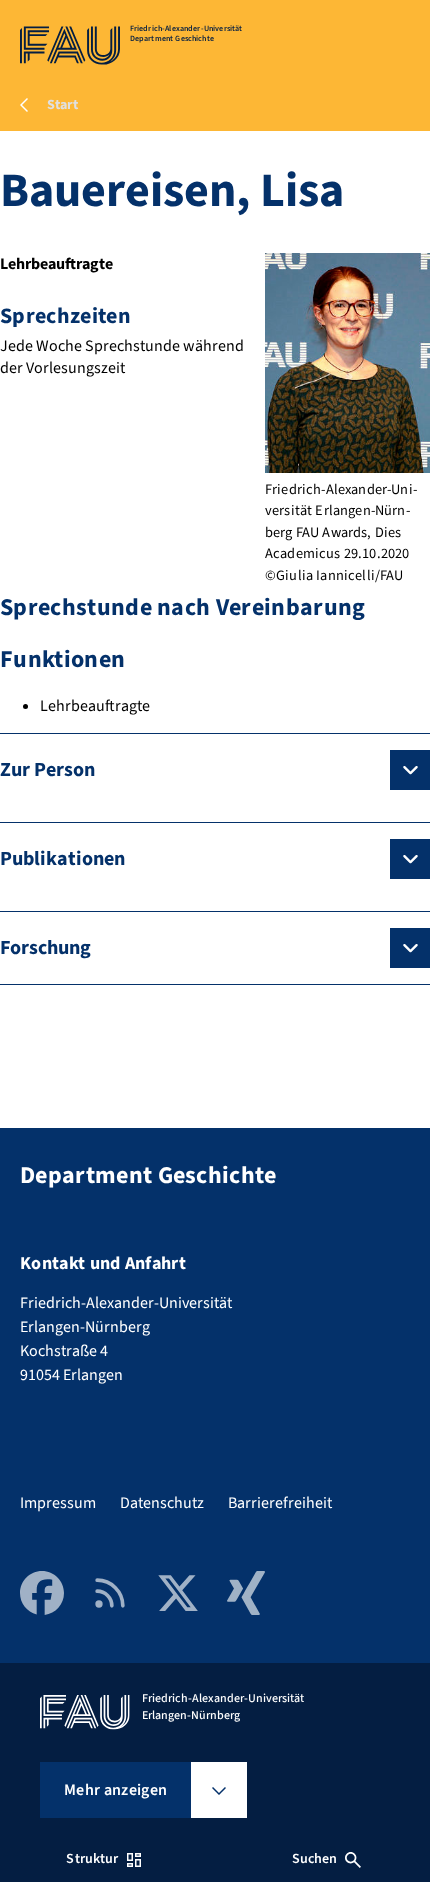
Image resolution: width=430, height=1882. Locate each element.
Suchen (315, 1859)
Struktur (92, 1859)
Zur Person (47, 770)
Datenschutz (162, 1503)
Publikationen (62, 859)
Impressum (58, 1503)
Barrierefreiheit (280, 1503)
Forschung (45, 948)
